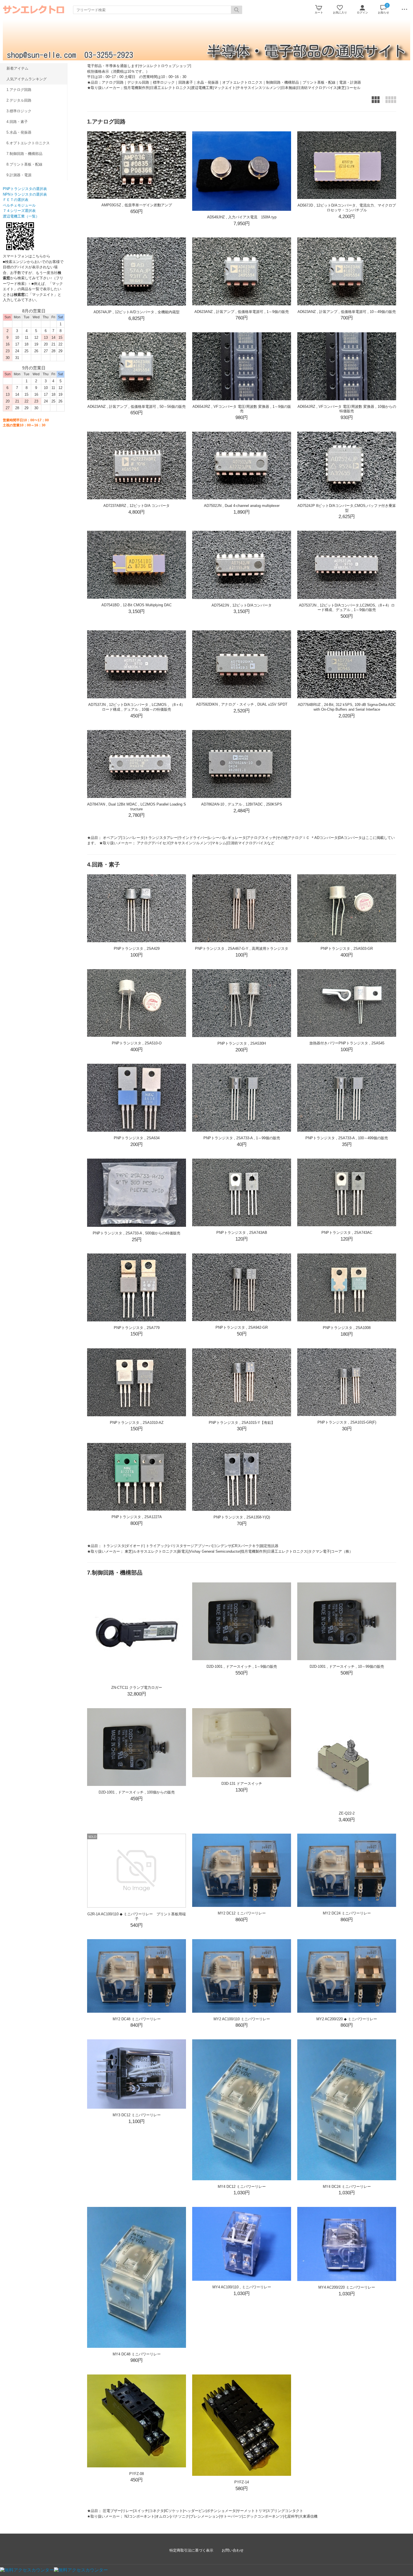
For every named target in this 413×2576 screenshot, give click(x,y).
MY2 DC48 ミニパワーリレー (137, 2019)
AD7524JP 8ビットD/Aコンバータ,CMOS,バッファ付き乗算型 (347, 508)
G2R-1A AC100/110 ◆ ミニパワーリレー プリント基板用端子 (137, 1916)
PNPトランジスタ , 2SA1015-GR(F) (347, 1422)
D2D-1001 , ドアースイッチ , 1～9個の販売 (242, 1666)
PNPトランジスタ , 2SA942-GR (242, 1327)
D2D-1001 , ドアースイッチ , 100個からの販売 (137, 1792)
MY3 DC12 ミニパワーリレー (137, 2115)
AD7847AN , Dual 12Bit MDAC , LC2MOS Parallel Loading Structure (137, 807)
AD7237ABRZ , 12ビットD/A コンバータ (137, 506)
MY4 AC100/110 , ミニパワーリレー (242, 2287)
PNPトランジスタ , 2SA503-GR (347, 949)
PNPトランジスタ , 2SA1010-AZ (137, 1423)
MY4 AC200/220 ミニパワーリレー (347, 2287)
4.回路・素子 (17, 122)
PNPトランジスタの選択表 (25, 189)
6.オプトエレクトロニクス (28, 143)
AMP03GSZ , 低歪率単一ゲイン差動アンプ (137, 205)
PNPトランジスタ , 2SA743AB (242, 1233)
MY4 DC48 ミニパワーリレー (137, 2354)
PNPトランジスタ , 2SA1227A (137, 1517)
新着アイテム (17, 68)
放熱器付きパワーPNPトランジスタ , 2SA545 (347, 1043)
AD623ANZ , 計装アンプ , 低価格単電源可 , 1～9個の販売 (242, 312)
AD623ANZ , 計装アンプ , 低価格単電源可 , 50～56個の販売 (137, 407)
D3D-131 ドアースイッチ (242, 1784)
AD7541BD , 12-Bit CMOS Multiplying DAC (137, 605)
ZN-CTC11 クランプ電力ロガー (137, 1688)
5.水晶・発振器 (19, 132)
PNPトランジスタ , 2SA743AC (347, 1233)
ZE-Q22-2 (347, 1813)
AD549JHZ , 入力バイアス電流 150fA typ (242, 217)
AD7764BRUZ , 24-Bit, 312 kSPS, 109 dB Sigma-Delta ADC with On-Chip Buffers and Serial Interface (347, 707)
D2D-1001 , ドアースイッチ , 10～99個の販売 (347, 1666)
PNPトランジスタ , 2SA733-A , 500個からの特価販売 (137, 1233)
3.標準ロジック (19, 111)
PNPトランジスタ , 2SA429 (137, 949)
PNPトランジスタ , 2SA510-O (137, 1043)
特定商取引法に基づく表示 (191, 2550)
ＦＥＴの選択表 (16, 200)
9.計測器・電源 (19, 175)
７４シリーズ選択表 (19, 211)
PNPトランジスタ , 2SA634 (137, 1138)
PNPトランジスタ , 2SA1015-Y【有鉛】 (242, 1423)
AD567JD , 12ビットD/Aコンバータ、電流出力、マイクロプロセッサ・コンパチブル (347, 208)
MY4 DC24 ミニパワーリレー (347, 2187)
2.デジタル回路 (19, 100)
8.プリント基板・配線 (24, 164)
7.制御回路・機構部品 (24, 154)
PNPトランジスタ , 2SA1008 (347, 1328)
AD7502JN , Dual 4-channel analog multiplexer (242, 506)
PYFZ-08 (137, 2474)
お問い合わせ (233, 2550)
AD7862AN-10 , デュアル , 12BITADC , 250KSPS (242, 804)
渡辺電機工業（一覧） (21, 216)
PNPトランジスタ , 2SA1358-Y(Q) (242, 1517)
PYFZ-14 (242, 2482)
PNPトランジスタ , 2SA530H (242, 1043)
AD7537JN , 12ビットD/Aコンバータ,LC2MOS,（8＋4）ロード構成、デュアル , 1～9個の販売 (347, 608)
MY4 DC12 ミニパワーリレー (242, 2187)
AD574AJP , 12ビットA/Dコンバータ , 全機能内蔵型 (137, 312)
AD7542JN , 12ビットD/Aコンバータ (242, 605)
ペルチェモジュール (19, 205)
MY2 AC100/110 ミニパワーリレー (242, 2019)
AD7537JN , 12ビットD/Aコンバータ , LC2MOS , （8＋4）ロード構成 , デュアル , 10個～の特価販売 (137, 707)
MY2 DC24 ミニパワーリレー (347, 1913)
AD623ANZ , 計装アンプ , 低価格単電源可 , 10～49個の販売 (347, 312)
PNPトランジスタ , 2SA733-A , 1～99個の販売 (242, 1138)
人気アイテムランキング (27, 79)
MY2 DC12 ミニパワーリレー (242, 1913)
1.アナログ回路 (19, 90)
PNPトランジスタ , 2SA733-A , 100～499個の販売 (347, 1138)
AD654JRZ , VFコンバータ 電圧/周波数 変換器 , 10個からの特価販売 (347, 409)
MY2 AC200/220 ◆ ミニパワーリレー (347, 2019)
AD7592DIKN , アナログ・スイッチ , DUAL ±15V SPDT (242, 704)
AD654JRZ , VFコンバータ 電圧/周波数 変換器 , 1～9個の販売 (242, 409)
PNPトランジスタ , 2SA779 (137, 1328)
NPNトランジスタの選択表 (25, 194)
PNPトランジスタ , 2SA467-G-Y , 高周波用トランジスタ (242, 949)
